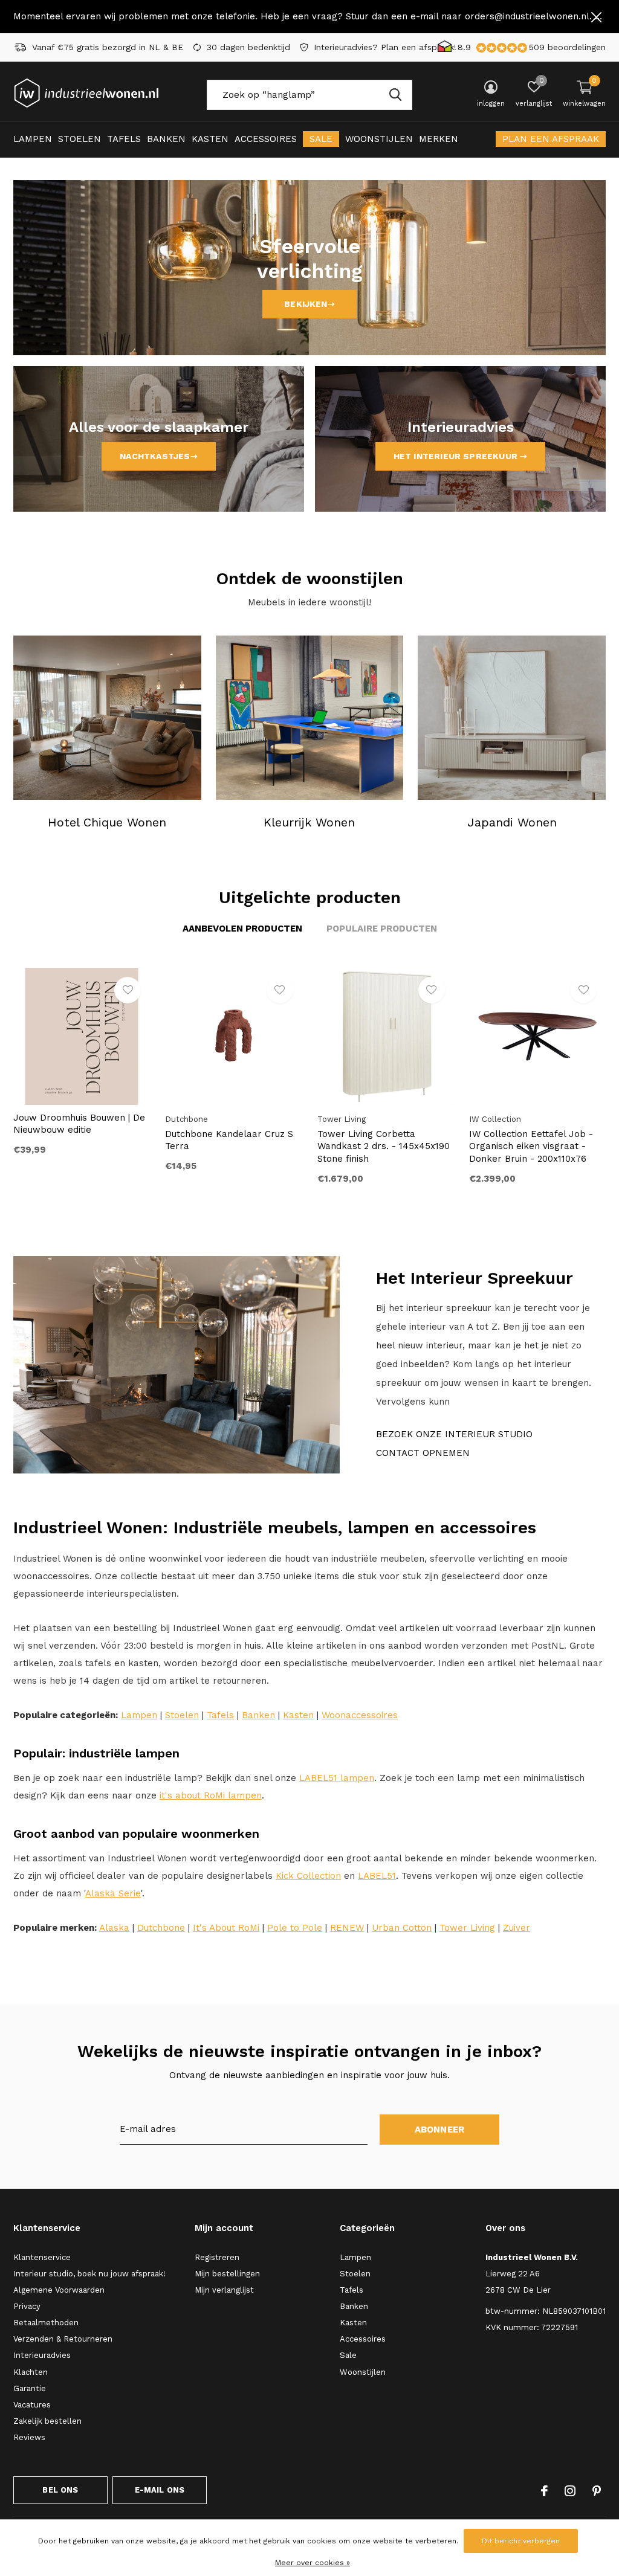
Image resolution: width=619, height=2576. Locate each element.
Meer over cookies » (313, 2563)
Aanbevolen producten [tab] (242, 929)
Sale (321, 139)
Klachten (31, 2372)
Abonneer (440, 2130)
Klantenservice (42, 2257)
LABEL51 (377, 1876)
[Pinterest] (597, 2491)
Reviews (29, 2437)
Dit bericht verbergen (521, 2541)
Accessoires (266, 139)
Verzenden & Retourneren (63, 2339)
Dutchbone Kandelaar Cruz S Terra (229, 1140)
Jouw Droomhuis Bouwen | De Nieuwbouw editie (79, 1124)
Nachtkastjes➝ (158, 456)
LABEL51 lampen (337, 1778)
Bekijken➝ (309, 304)
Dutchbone (161, 1928)
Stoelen (79, 139)
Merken (439, 139)
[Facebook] (544, 2491)
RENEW (347, 1928)
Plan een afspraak (551, 139)
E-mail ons (160, 2490)
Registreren (217, 2257)
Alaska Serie (113, 1893)
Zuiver (517, 1928)
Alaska (114, 1928)
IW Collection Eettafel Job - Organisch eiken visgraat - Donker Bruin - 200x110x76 (531, 1147)
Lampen (33, 139)
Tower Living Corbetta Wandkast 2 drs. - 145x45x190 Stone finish (384, 1147)
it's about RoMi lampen (211, 1795)
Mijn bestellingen (227, 2274)
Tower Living (467, 1928)
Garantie (30, 2388)
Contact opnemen (423, 1453)
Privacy (27, 2306)
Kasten (210, 139)
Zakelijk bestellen (47, 2421)
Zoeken (395, 95)
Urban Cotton (402, 1928)
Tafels (124, 139)
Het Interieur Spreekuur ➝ (461, 456)
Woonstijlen (379, 139)
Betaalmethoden (46, 2323)
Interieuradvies (42, 2355)
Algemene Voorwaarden (59, 2290)
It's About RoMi (226, 1928)
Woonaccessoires (360, 1715)
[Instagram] (570, 2491)
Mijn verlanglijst (224, 2290)
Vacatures (32, 2405)
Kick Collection (308, 1876)
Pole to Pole (295, 1928)
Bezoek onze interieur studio (454, 1434)
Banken (166, 139)
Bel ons (60, 2490)
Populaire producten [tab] (382, 929)
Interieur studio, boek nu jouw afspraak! (89, 2274)
